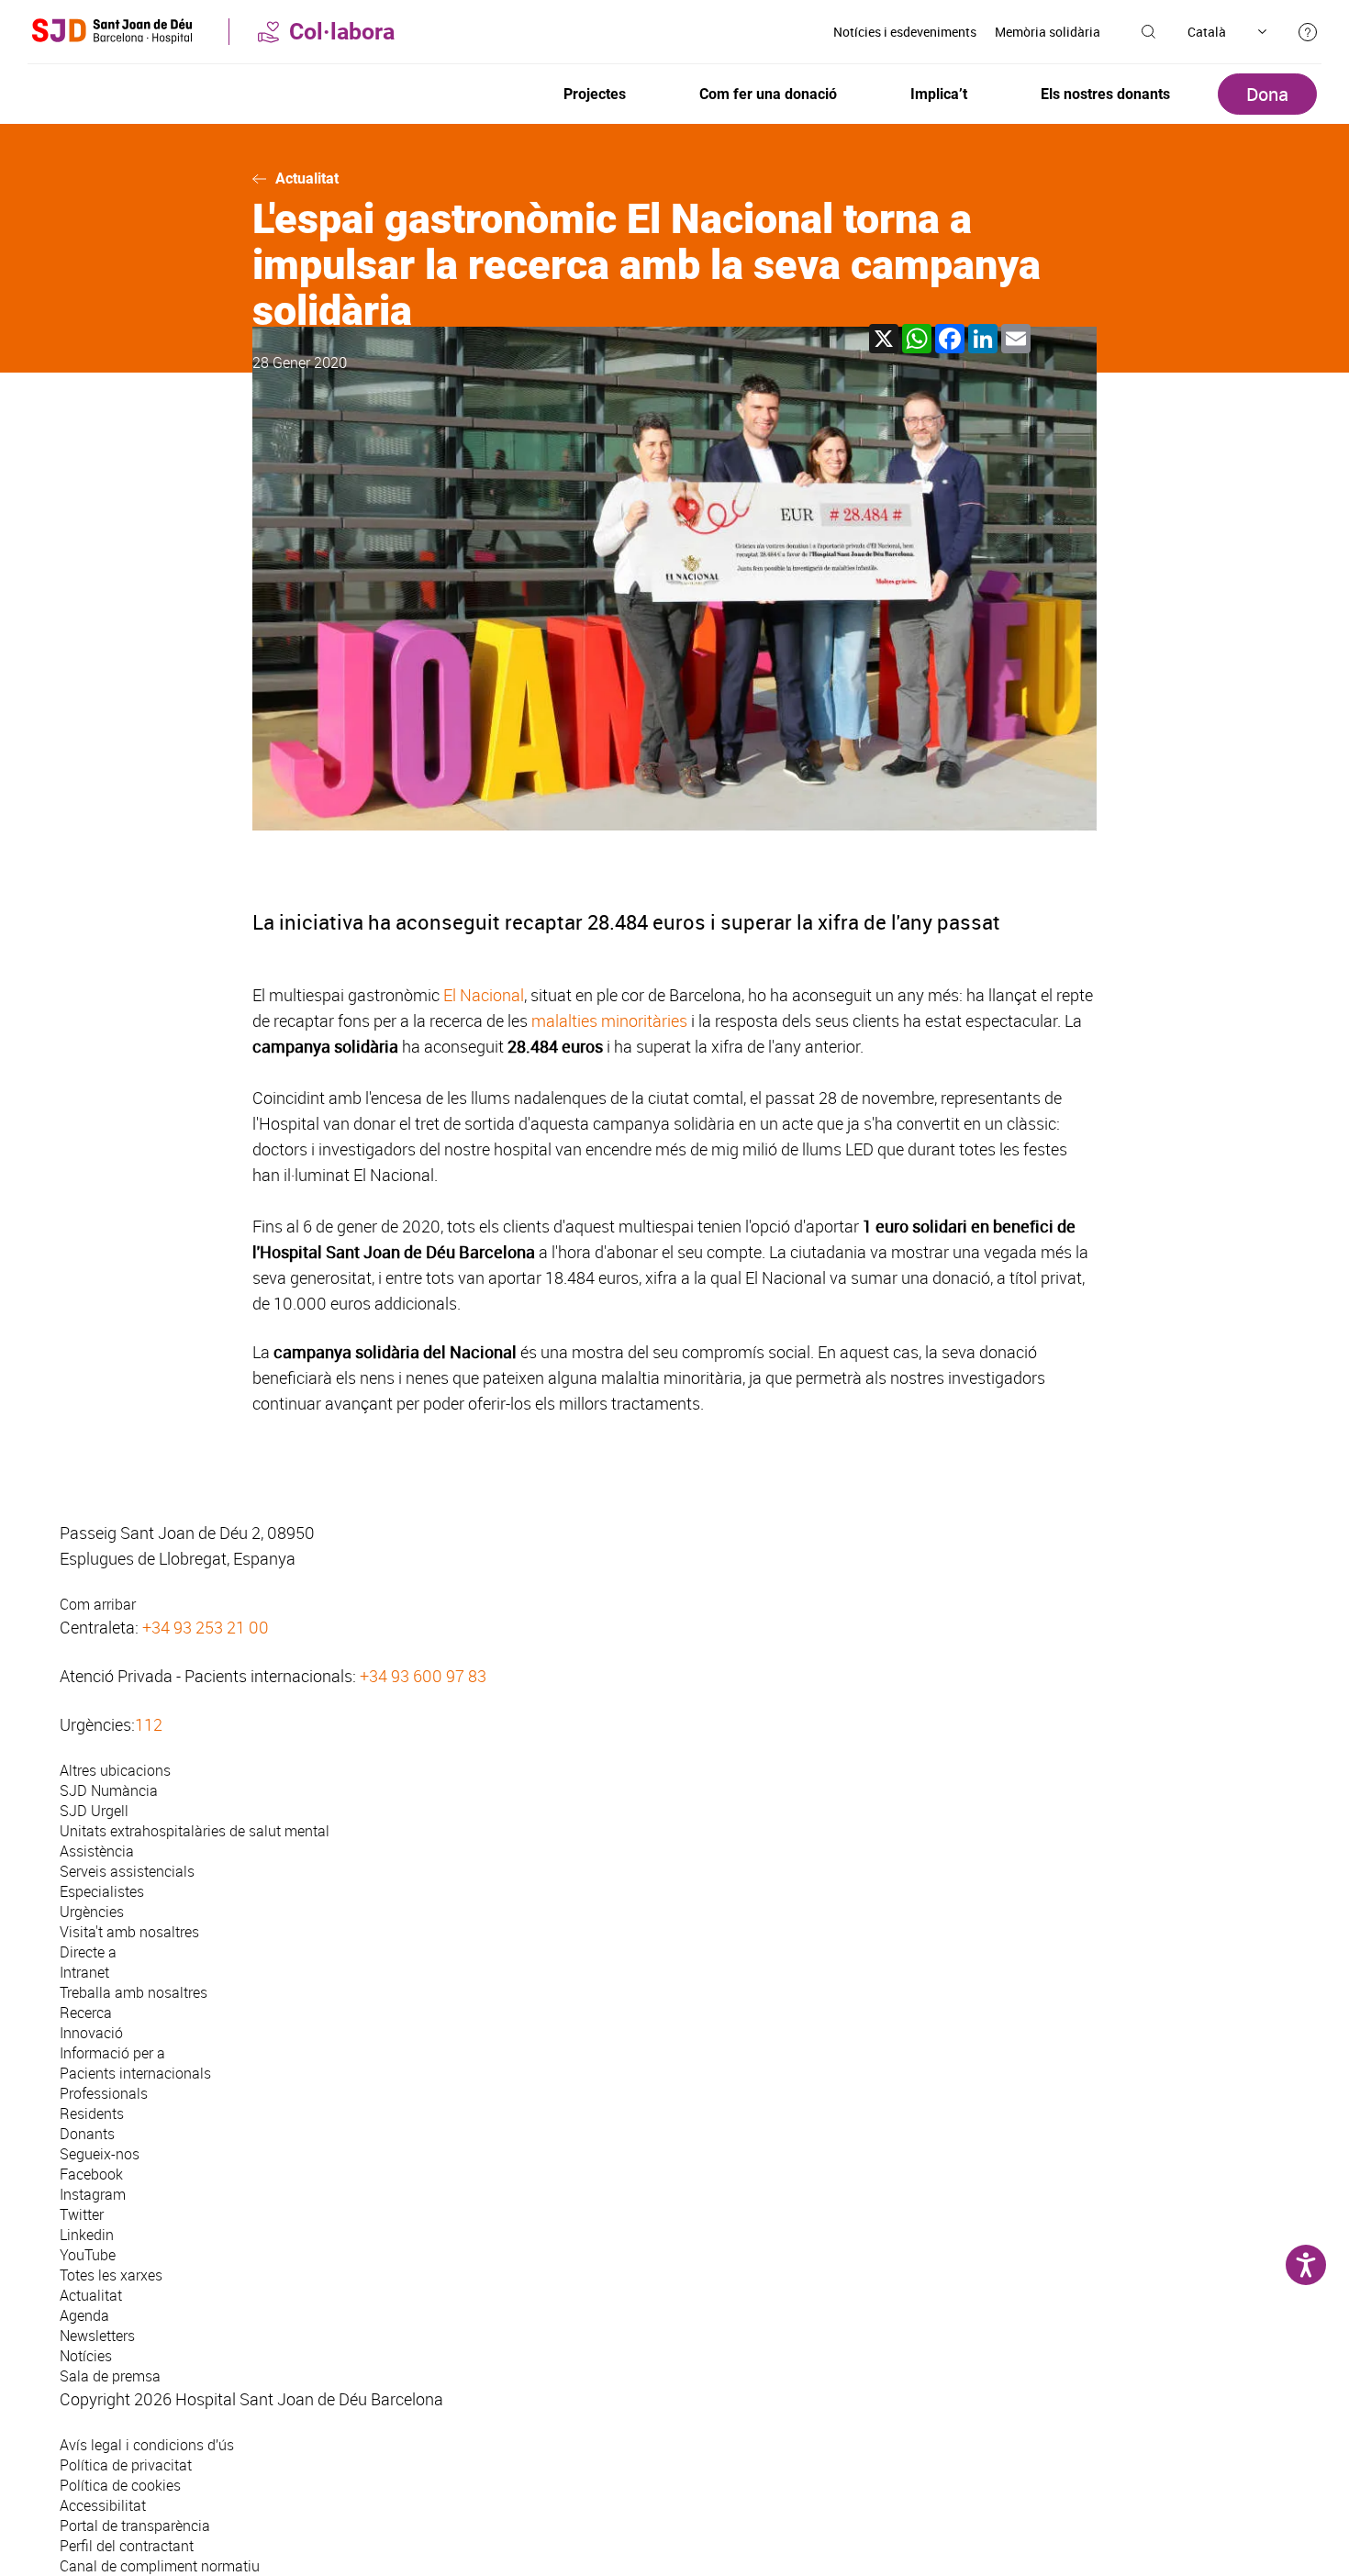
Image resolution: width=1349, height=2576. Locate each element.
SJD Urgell (94, 1811)
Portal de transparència (135, 2526)
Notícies (86, 2356)
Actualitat (307, 178)
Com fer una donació (768, 94)
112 (149, 1724)
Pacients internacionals (135, 2073)
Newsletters (97, 2336)
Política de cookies (120, 2485)
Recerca (86, 2013)
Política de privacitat (126, 2465)
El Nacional (484, 995)
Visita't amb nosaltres (129, 1932)
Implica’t (939, 94)
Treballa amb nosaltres (134, 1992)
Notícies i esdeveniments (905, 32)
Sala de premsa (110, 2376)
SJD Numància (109, 1790)
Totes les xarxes (111, 2275)
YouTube (88, 2255)
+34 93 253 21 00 (206, 1627)
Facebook (91, 2174)
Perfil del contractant (127, 2546)
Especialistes (102, 1891)
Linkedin (87, 2235)
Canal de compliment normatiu (160, 2566)
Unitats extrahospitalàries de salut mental (195, 1831)
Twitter (82, 2214)
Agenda (84, 2315)
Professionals (104, 2093)
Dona (1267, 94)
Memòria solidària (1048, 32)
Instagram (93, 2194)
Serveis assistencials (127, 1871)
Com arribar (98, 1604)
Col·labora (342, 32)
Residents (92, 2113)
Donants (87, 2134)
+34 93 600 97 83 (423, 1676)
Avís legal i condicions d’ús (147, 2445)
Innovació (91, 2033)
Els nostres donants (1105, 94)
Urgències (92, 1912)
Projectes (595, 94)
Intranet (84, 1972)
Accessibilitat (103, 2505)
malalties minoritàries (609, 1020)
